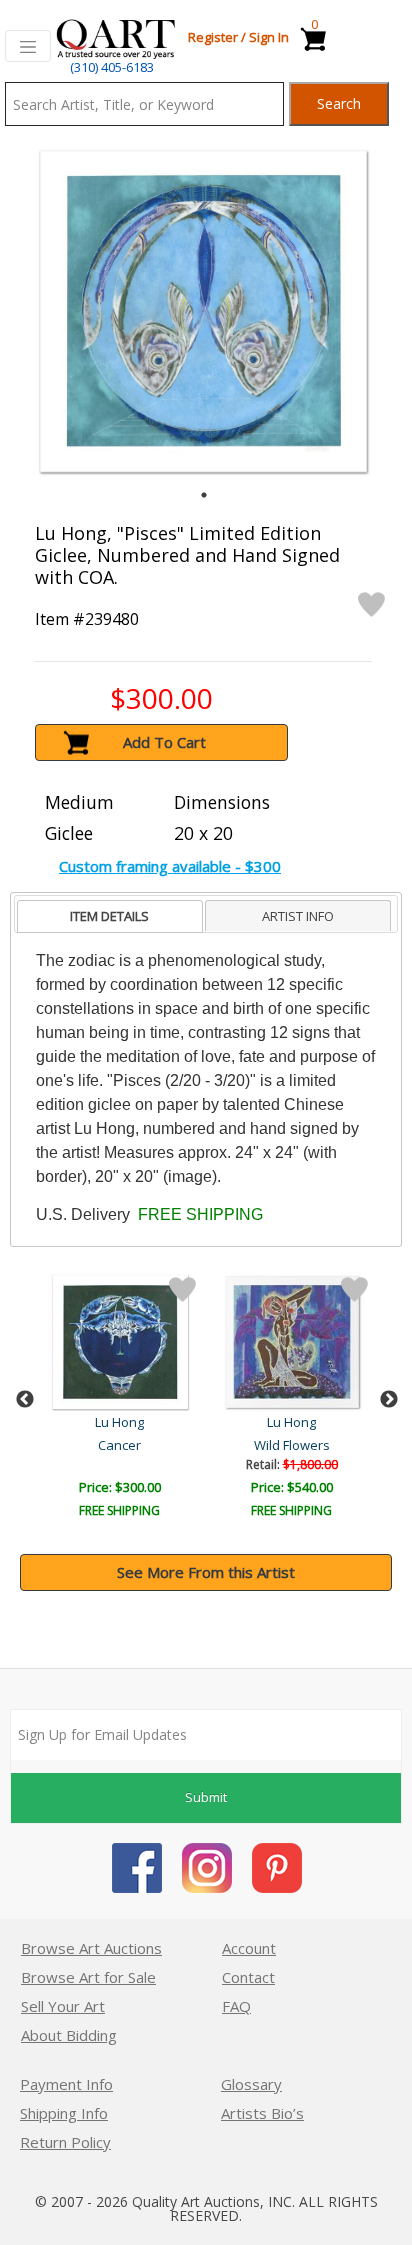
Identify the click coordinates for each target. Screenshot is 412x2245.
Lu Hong (119, 1422)
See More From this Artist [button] (206, 1572)
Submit (206, 1797)
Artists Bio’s (262, 2113)
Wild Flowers (292, 1445)
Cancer (119, 1445)
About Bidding (69, 2035)
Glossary (251, 2084)
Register (213, 37)
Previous (25, 1400)
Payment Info (66, 2084)
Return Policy (65, 2142)
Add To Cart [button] (164, 742)
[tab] (110, 916)
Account (249, 1948)
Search (339, 103)
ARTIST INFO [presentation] (298, 916)
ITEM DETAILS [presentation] (109, 916)
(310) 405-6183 (112, 67)
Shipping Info (64, 2113)
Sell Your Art (63, 2006)
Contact (248, 1977)
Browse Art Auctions (91, 1948)
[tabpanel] (203, 311)
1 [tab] (204, 495)
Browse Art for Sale (88, 1977)
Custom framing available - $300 (170, 866)
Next (389, 1400)
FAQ (236, 2006)
